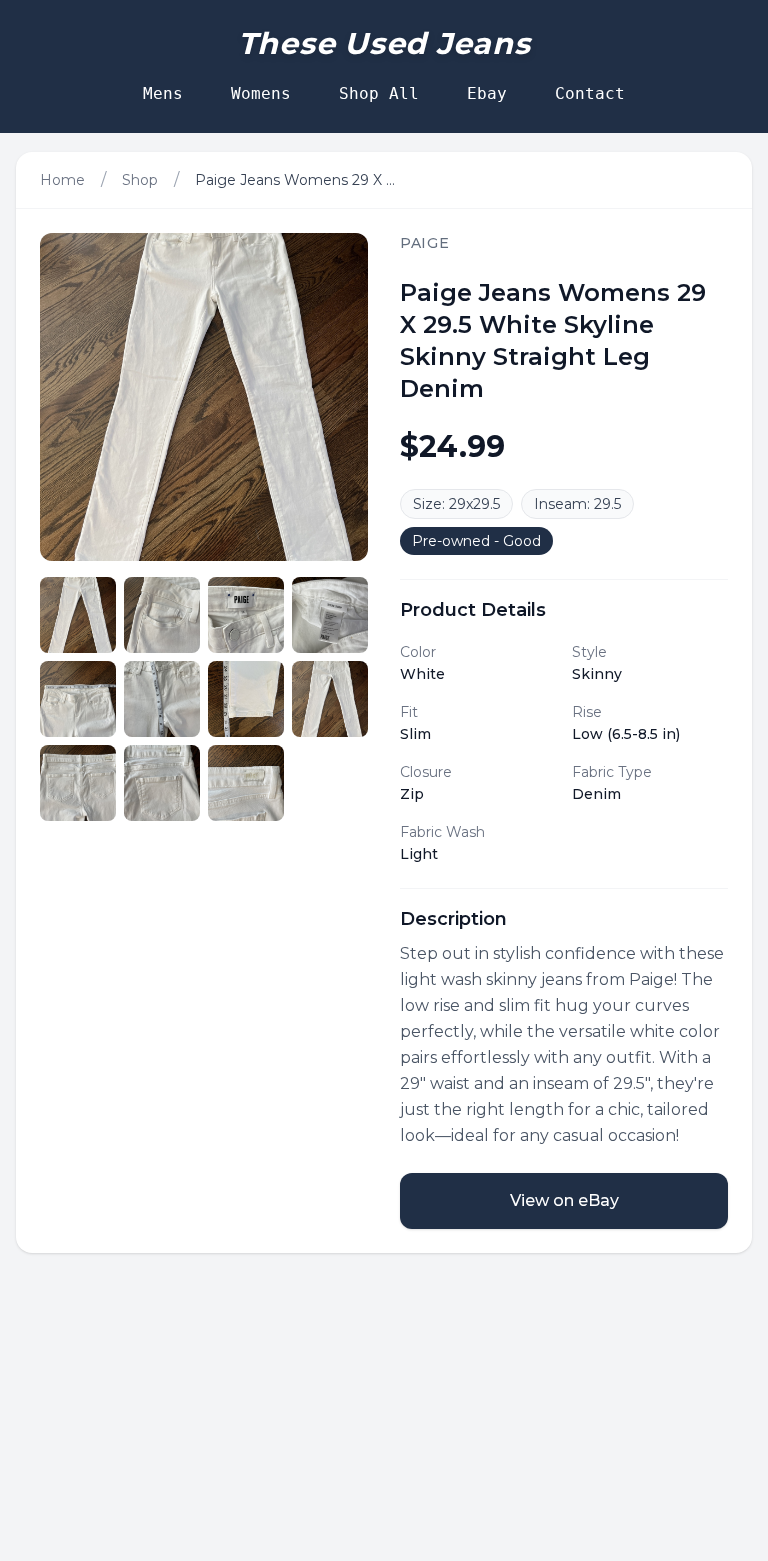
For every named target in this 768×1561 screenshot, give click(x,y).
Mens (163, 93)
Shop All (379, 93)
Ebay (487, 93)
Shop (140, 180)
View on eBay (564, 1200)
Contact (590, 93)
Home (62, 180)
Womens (261, 93)
